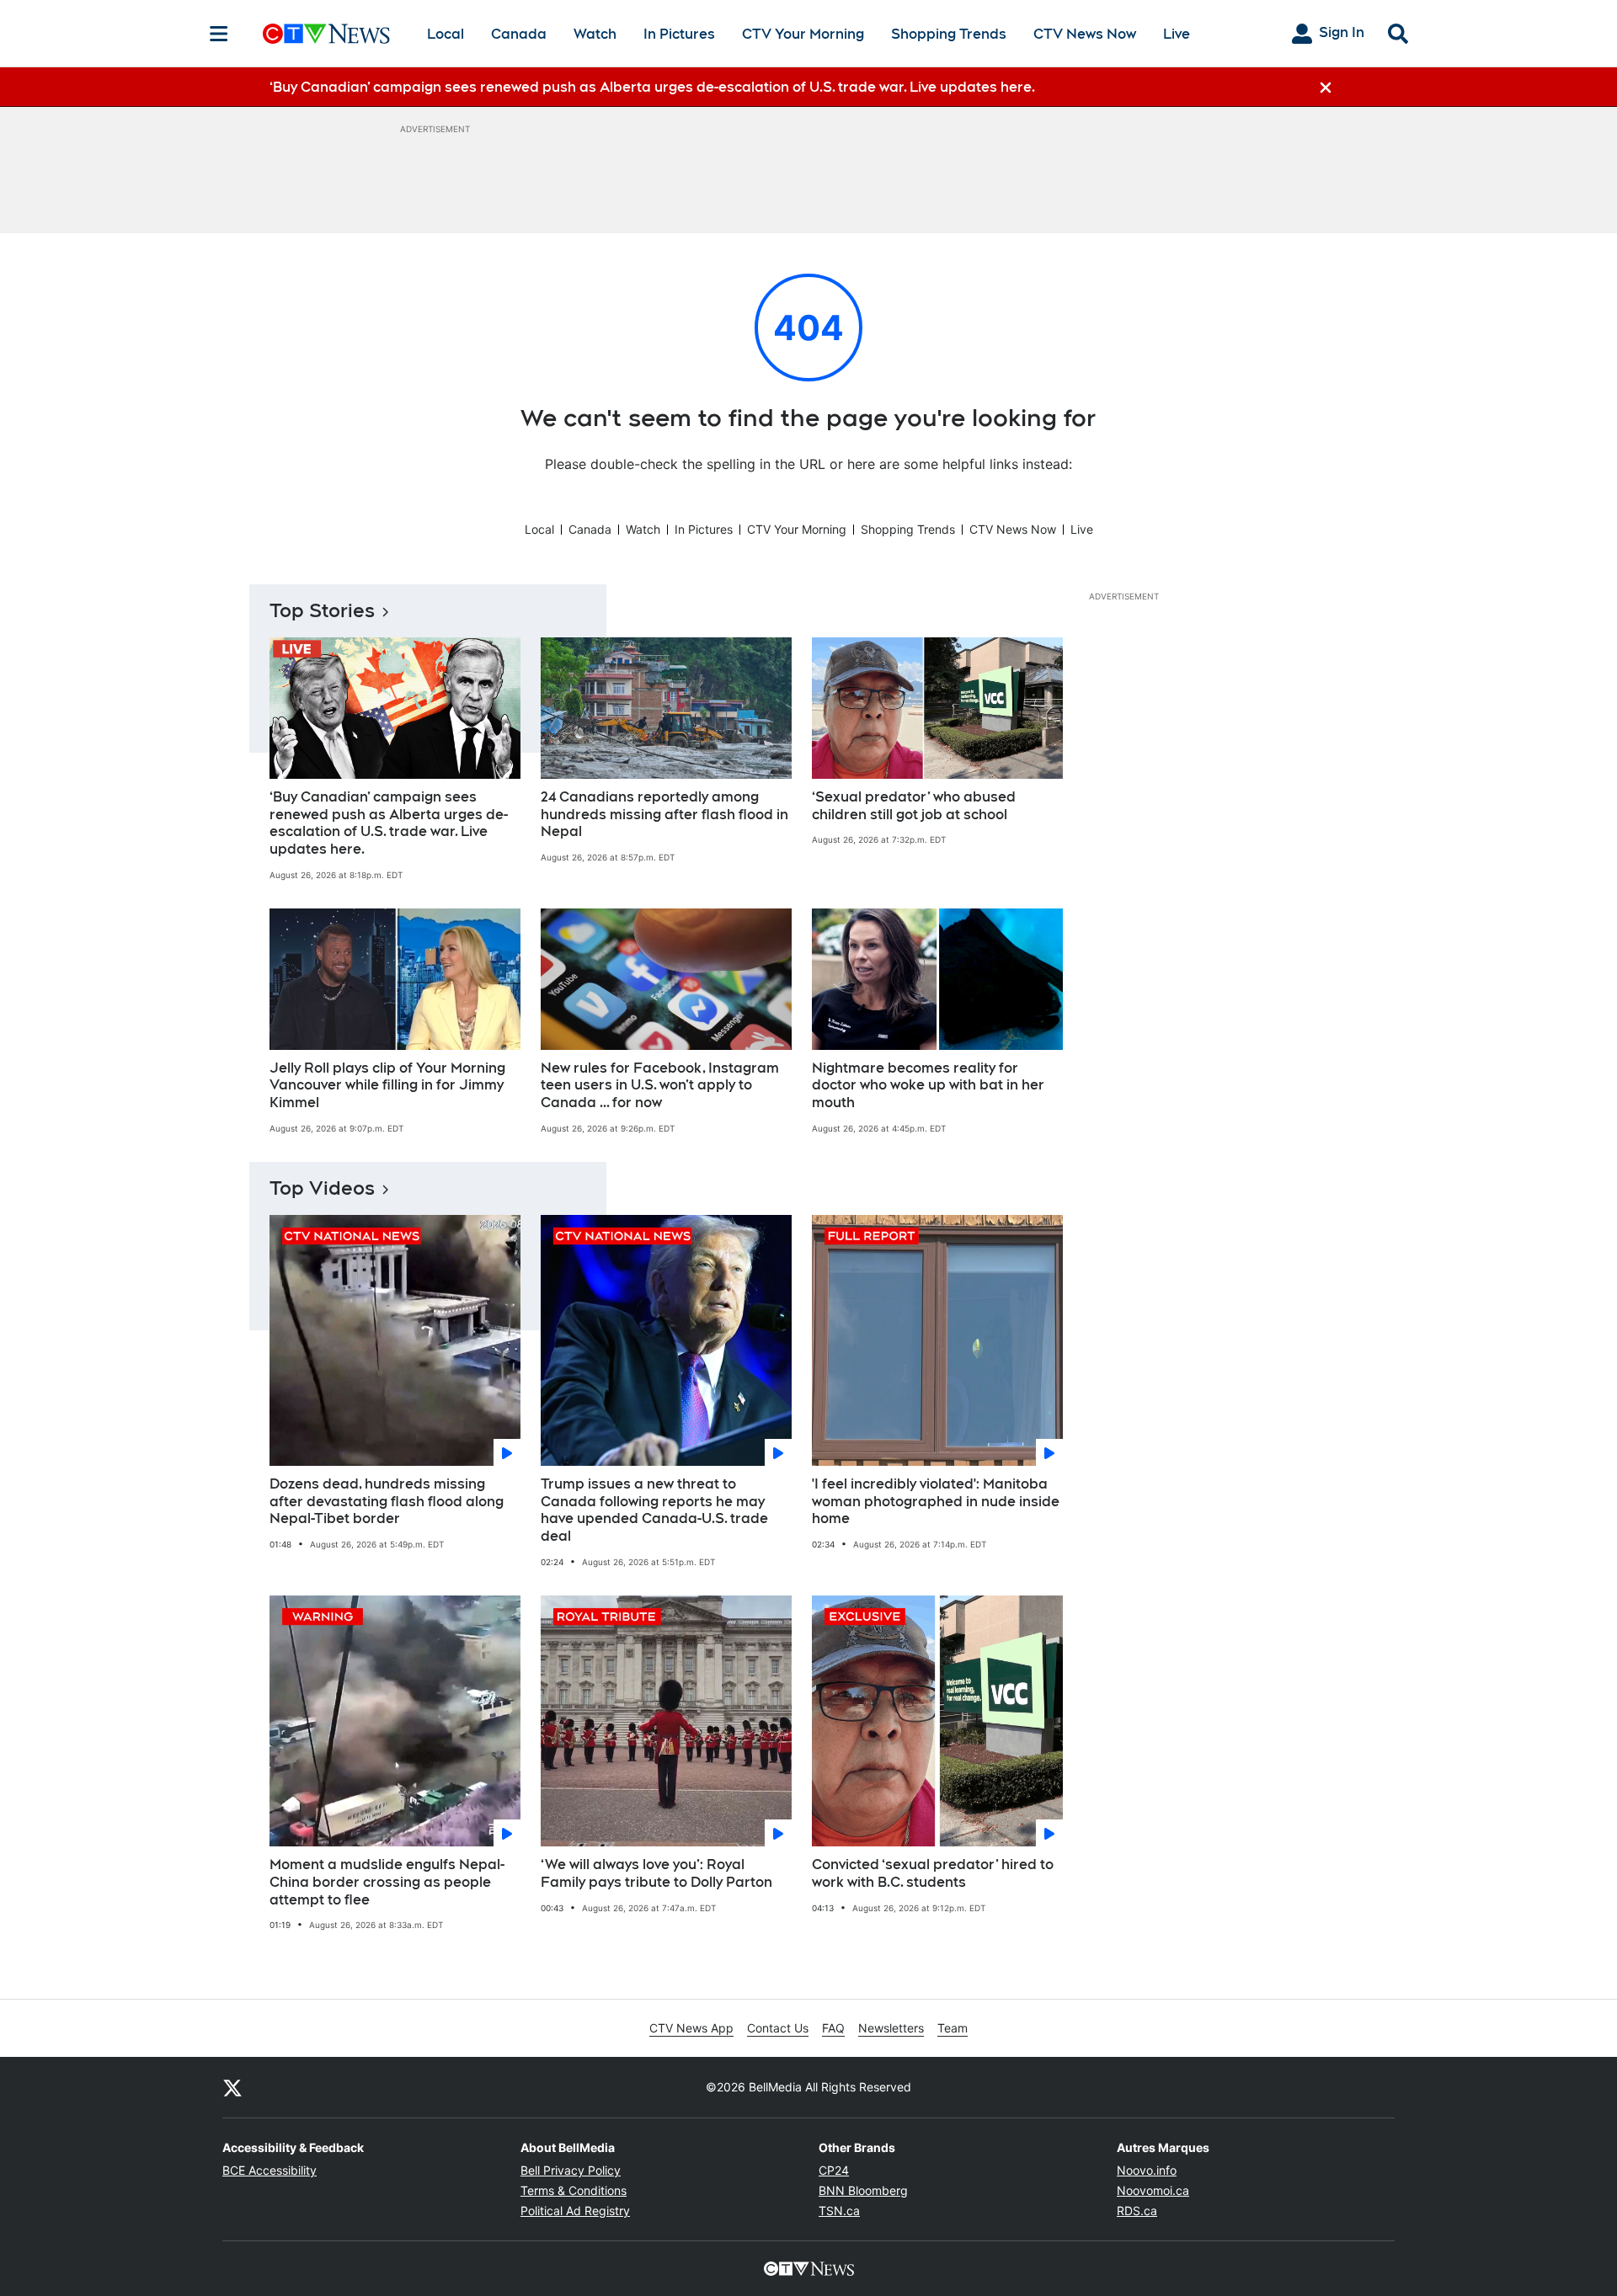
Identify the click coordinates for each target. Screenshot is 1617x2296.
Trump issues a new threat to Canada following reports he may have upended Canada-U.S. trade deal (654, 1510)
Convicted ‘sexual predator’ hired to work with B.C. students (933, 1873)
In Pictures (679, 34)
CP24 (834, 2170)
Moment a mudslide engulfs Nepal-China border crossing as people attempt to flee (387, 1882)
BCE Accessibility (269, 2170)
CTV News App (691, 2028)
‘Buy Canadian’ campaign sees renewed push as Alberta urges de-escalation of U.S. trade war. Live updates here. (389, 823)
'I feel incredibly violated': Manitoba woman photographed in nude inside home (936, 1502)
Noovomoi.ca (1153, 2190)
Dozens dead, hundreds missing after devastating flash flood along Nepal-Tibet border (387, 1502)
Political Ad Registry (575, 2211)
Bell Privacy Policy (571, 2170)
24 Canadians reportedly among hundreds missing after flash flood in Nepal (664, 815)
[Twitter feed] (232, 2087)
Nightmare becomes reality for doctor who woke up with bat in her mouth (928, 1086)
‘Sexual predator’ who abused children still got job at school (914, 806)
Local (446, 34)
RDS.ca (1137, 2211)
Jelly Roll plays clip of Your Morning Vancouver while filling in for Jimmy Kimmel (387, 1086)
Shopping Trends (949, 34)
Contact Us (778, 2028)
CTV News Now (1085, 34)
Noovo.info (1147, 2170)
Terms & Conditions (574, 2190)
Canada (519, 34)
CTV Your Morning (803, 34)
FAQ (833, 2028)
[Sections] (219, 34)
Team (953, 2028)
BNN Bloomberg (863, 2190)
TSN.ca (839, 2211)
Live (1177, 34)
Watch (595, 34)
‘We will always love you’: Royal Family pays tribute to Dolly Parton (656, 1873)
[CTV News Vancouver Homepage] (326, 34)
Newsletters (891, 2028)
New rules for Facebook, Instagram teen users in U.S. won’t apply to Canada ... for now (660, 1086)
